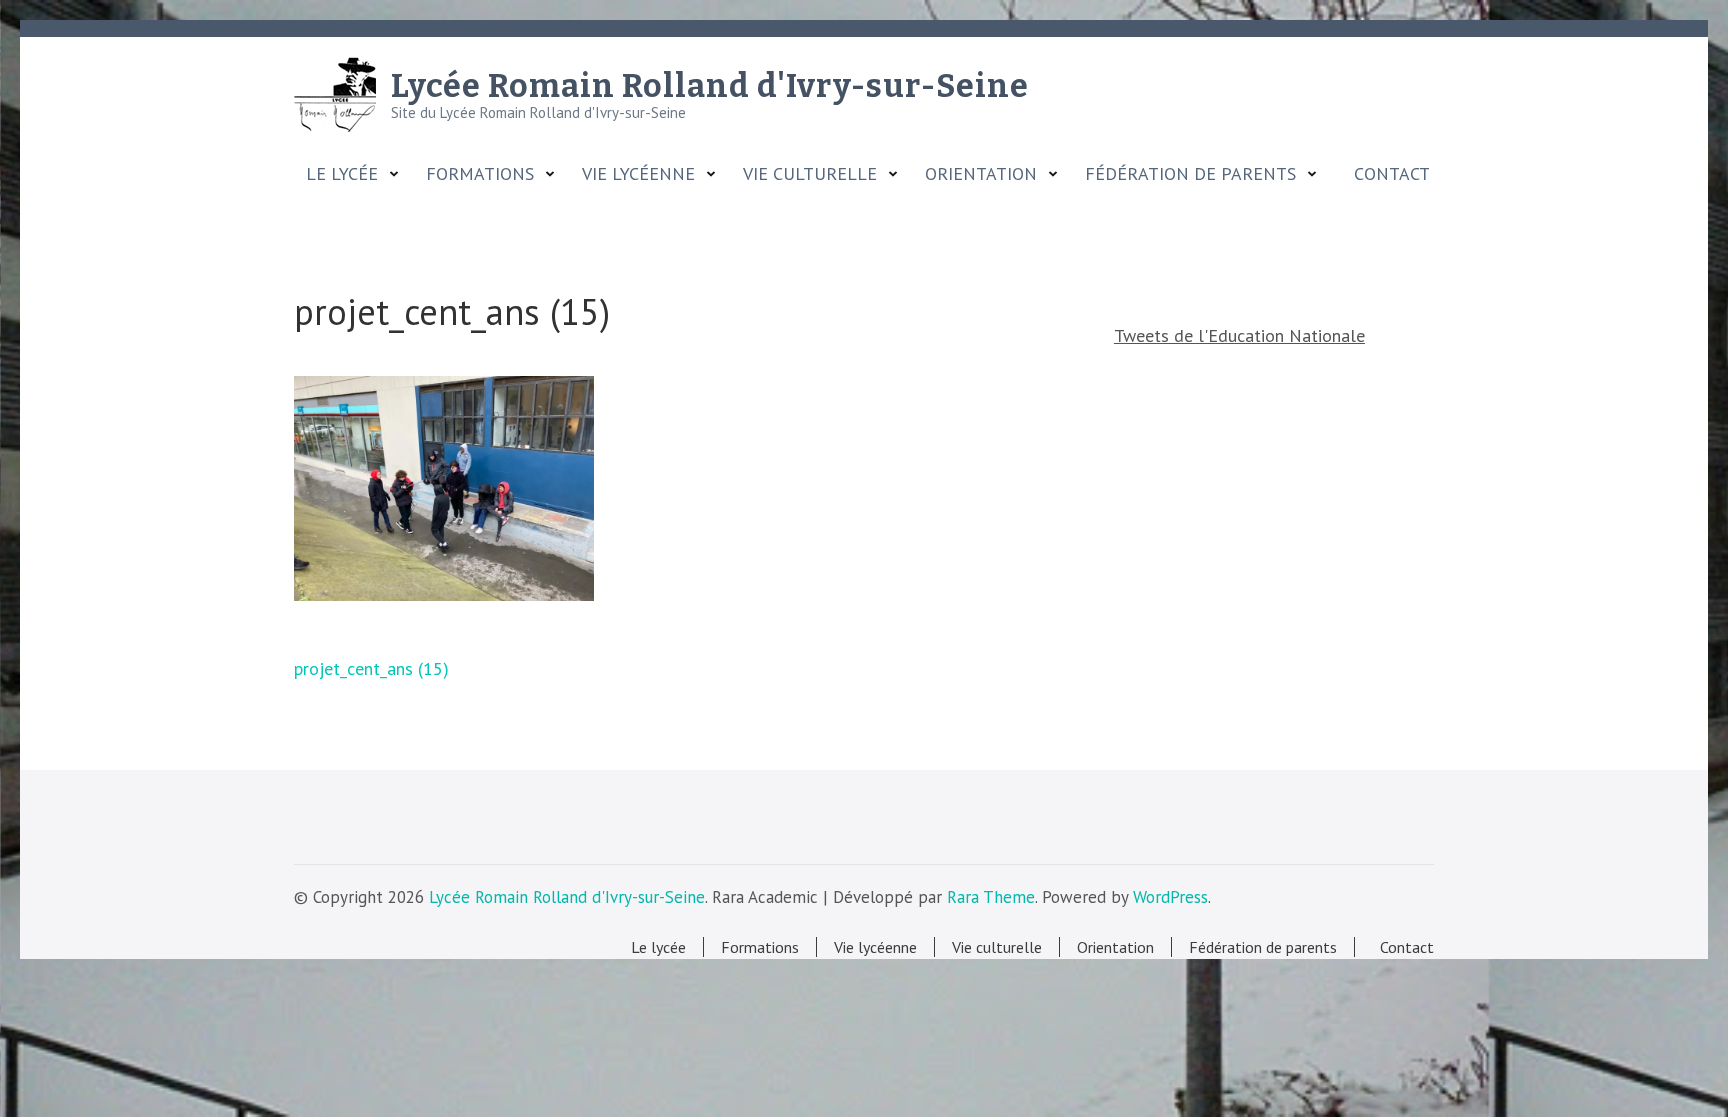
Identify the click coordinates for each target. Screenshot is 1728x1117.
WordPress (1170, 897)
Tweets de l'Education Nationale (1239, 335)
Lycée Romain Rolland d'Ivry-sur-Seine (710, 86)
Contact (1387, 174)
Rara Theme (991, 897)
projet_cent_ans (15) (371, 668)
